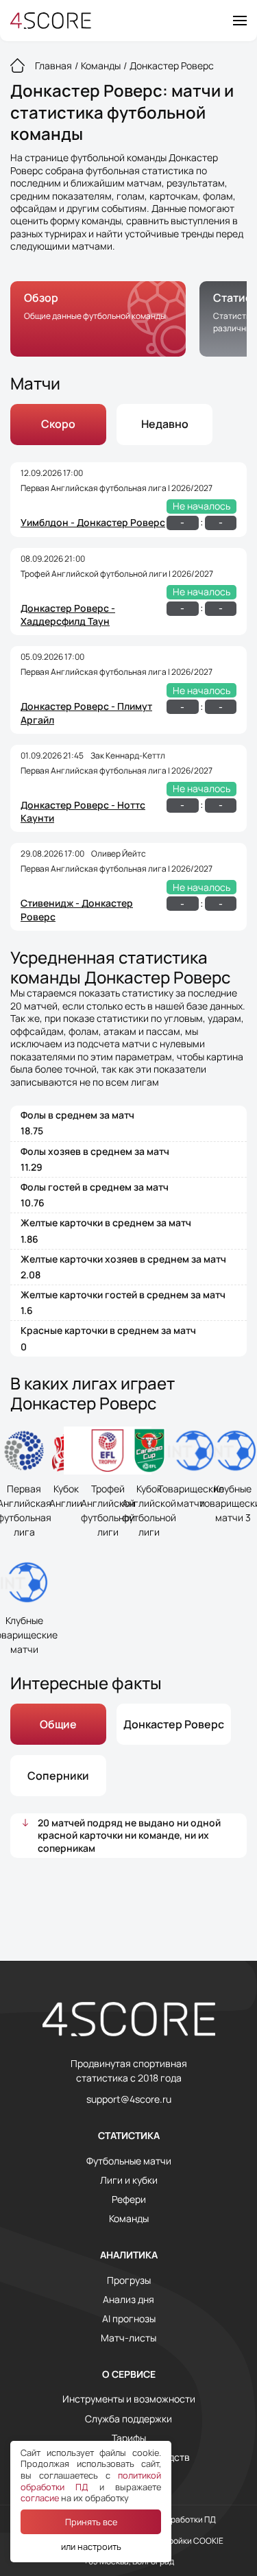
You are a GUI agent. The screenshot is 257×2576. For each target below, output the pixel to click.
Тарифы (129, 2438)
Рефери (129, 2199)
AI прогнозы (129, 2319)
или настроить (91, 2547)
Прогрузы (129, 2280)
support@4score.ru (129, 2099)
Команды (129, 2219)
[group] (98, 319)
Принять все (91, 2522)
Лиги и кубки (129, 2180)
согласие (40, 2498)
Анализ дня (128, 2300)
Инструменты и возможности (129, 2399)
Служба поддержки (128, 2419)
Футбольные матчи (129, 2161)
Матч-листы (128, 2338)
